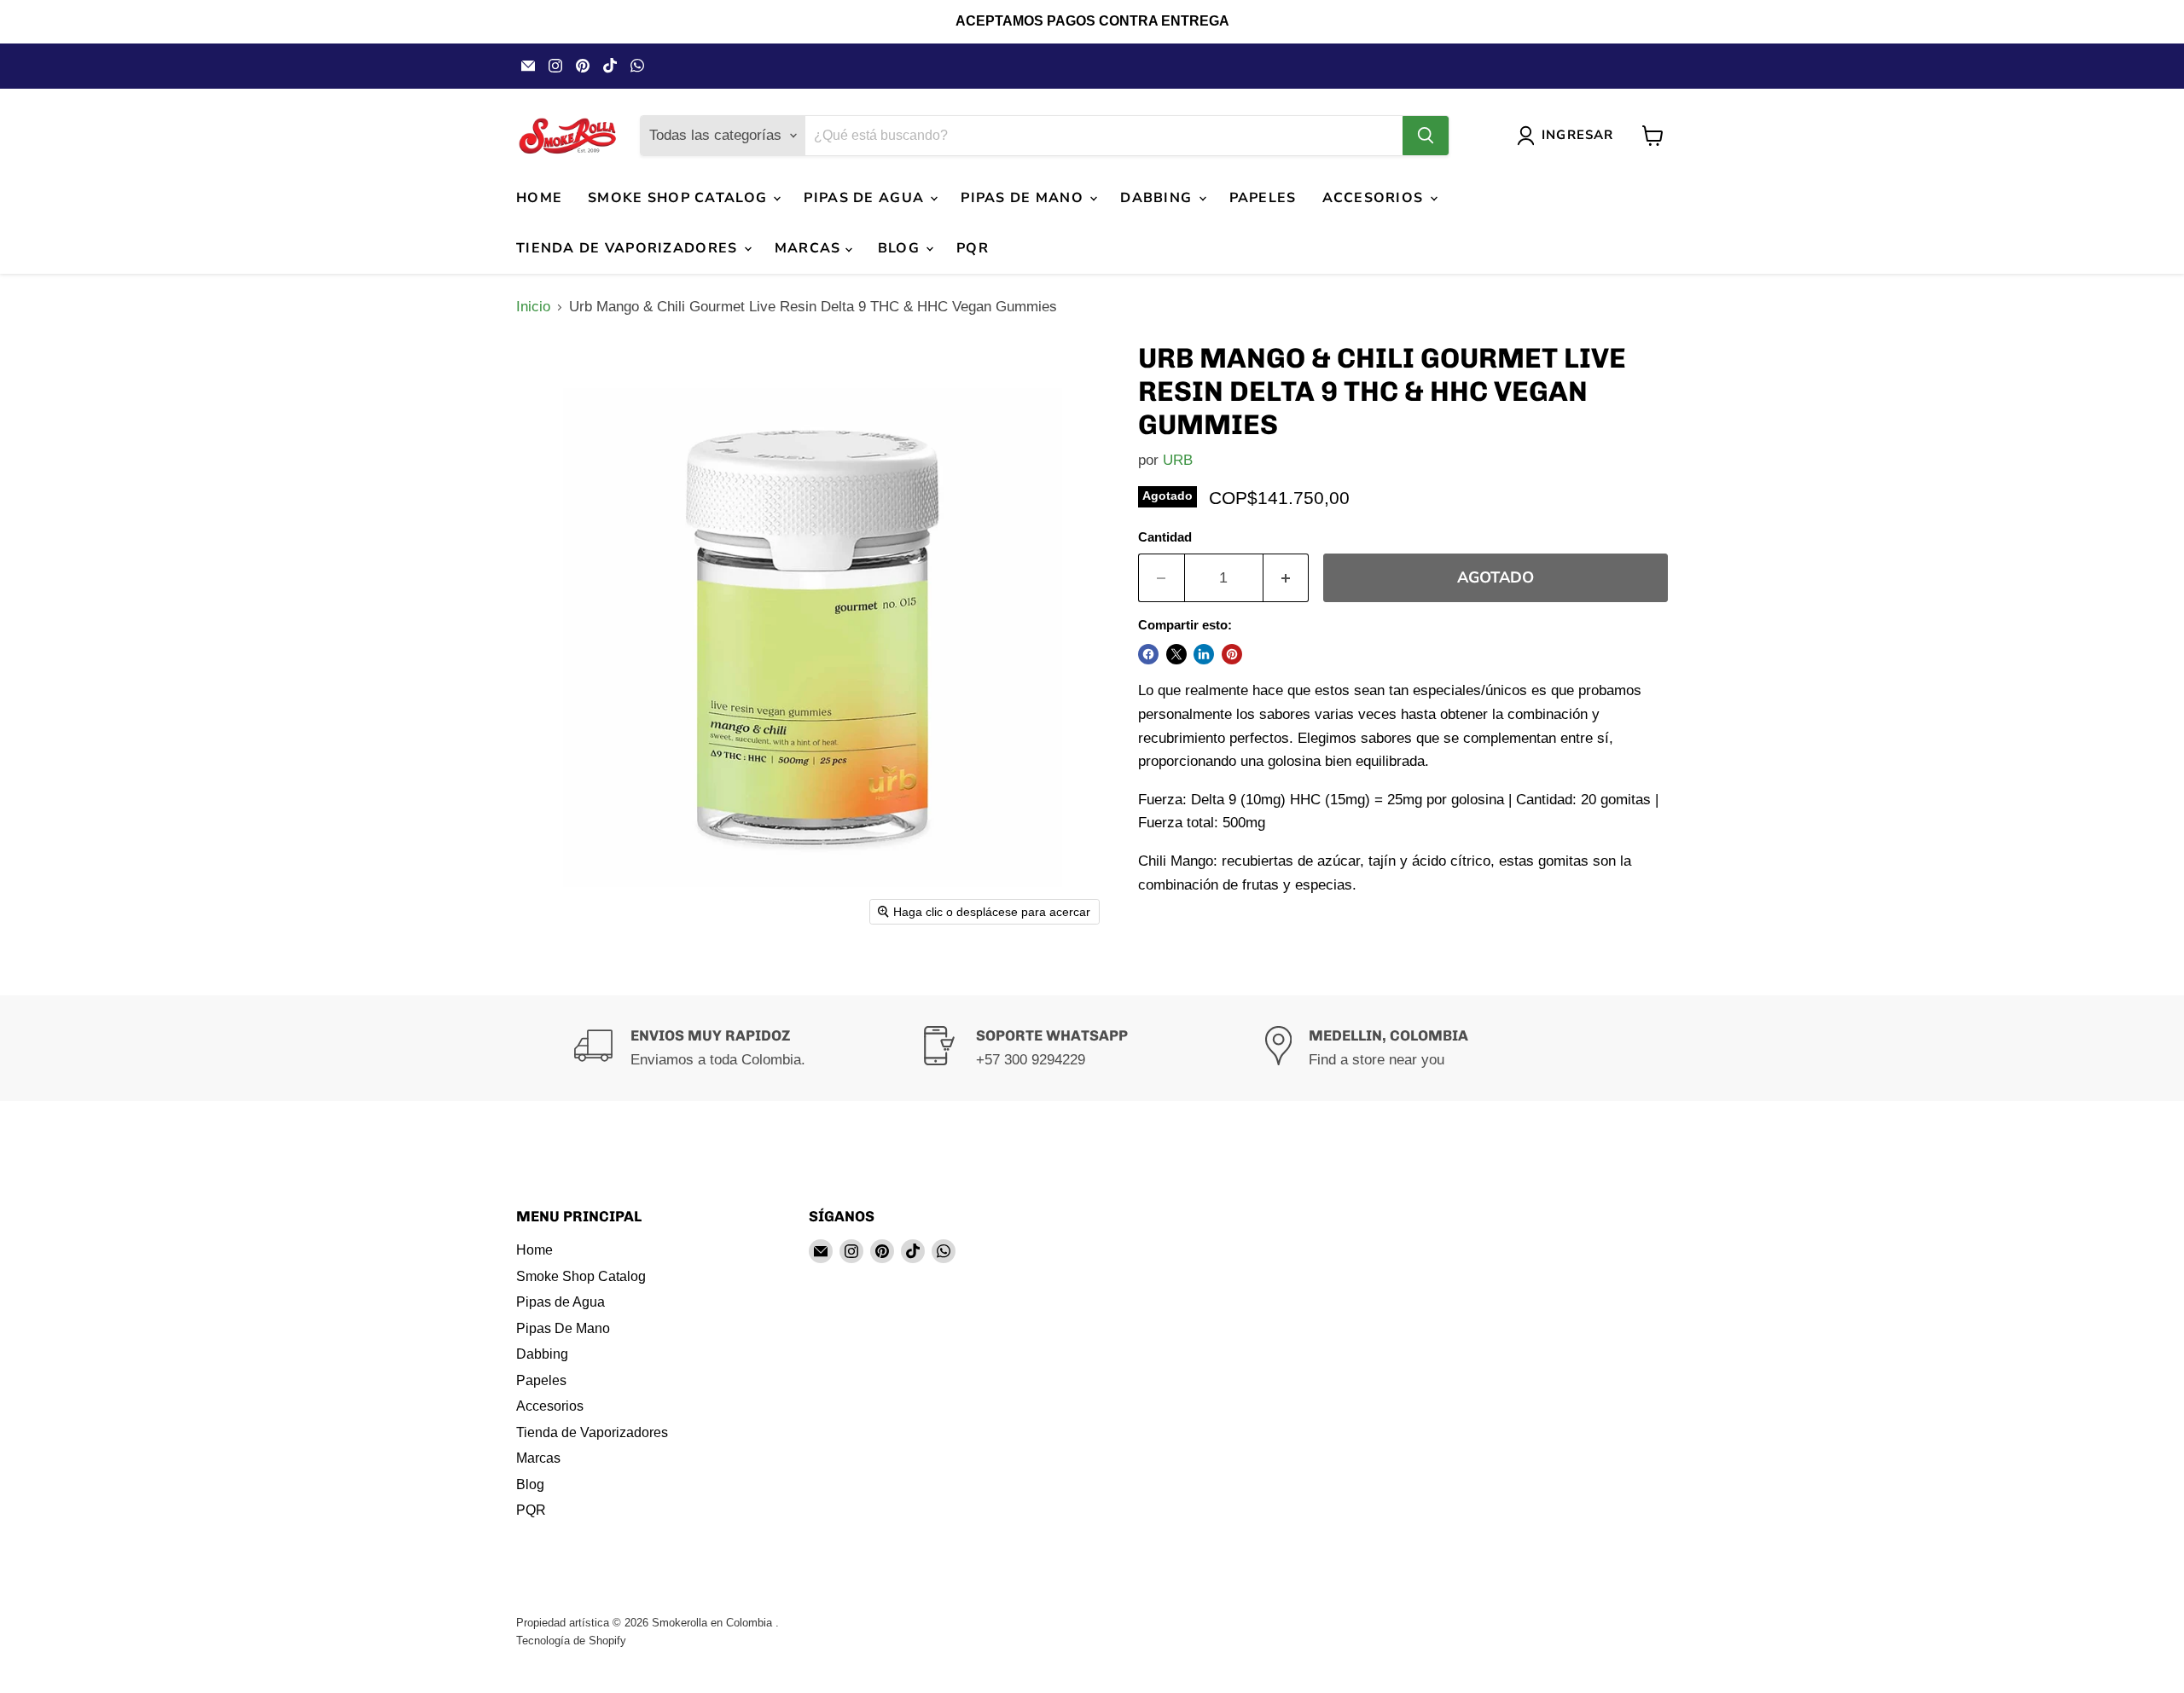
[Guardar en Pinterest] (1232, 654)
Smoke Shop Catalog (680, 198)
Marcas (810, 248)
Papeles (1263, 198)
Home (539, 198)
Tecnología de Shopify (571, 1641)
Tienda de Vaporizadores (629, 248)
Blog (901, 248)
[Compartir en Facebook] (1148, 654)
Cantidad (1165, 537)
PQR (973, 248)
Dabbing (1158, 198)
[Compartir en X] (1176, 654)
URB (1178, 460)
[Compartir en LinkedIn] (1204, 654)
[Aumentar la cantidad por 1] (1287, 578)
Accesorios (1375, 198)
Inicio (533, 307)
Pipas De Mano (1024, 198)
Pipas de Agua (866, 198)
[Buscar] (1426, 136)
